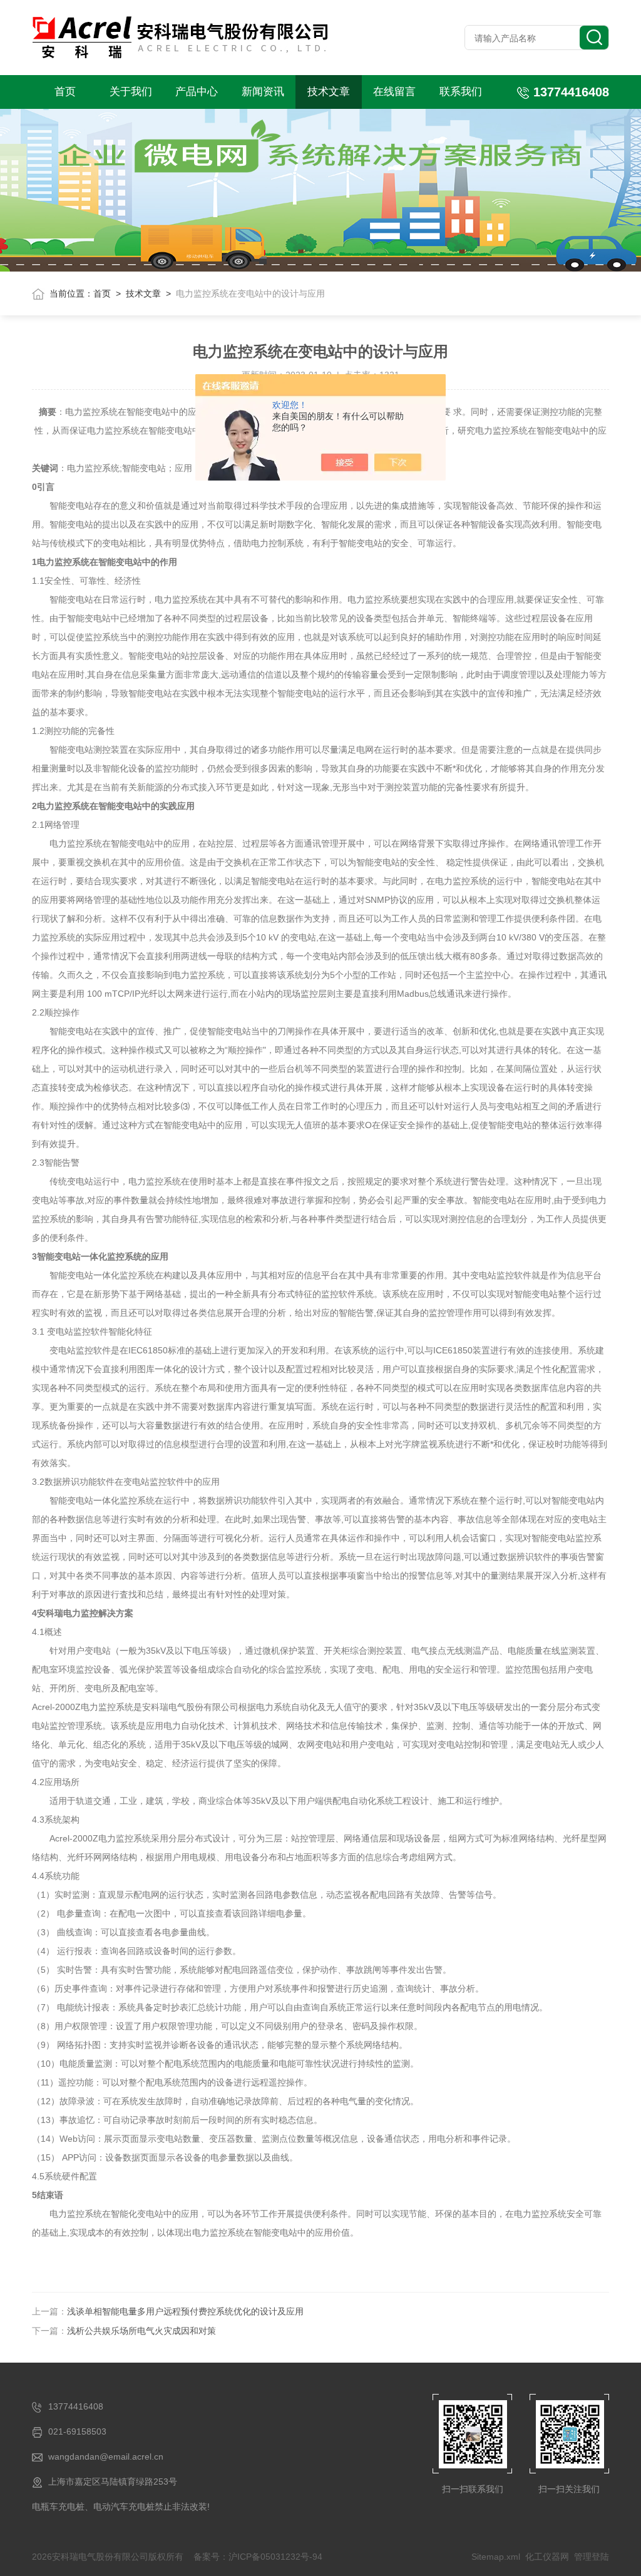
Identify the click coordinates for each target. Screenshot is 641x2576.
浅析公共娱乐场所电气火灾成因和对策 (141, 2331)
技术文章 (329, 92)
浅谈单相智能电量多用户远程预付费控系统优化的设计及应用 (185, 2311)
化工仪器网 (547, 2557)
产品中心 (197, 92)
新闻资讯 (263, 92)
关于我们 (131, 92)
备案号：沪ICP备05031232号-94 (258, 2557)
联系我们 (461, 92)
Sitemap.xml (496, 2557)
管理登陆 (592, 2557)
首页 (65, 92)
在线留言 (394, 92)
